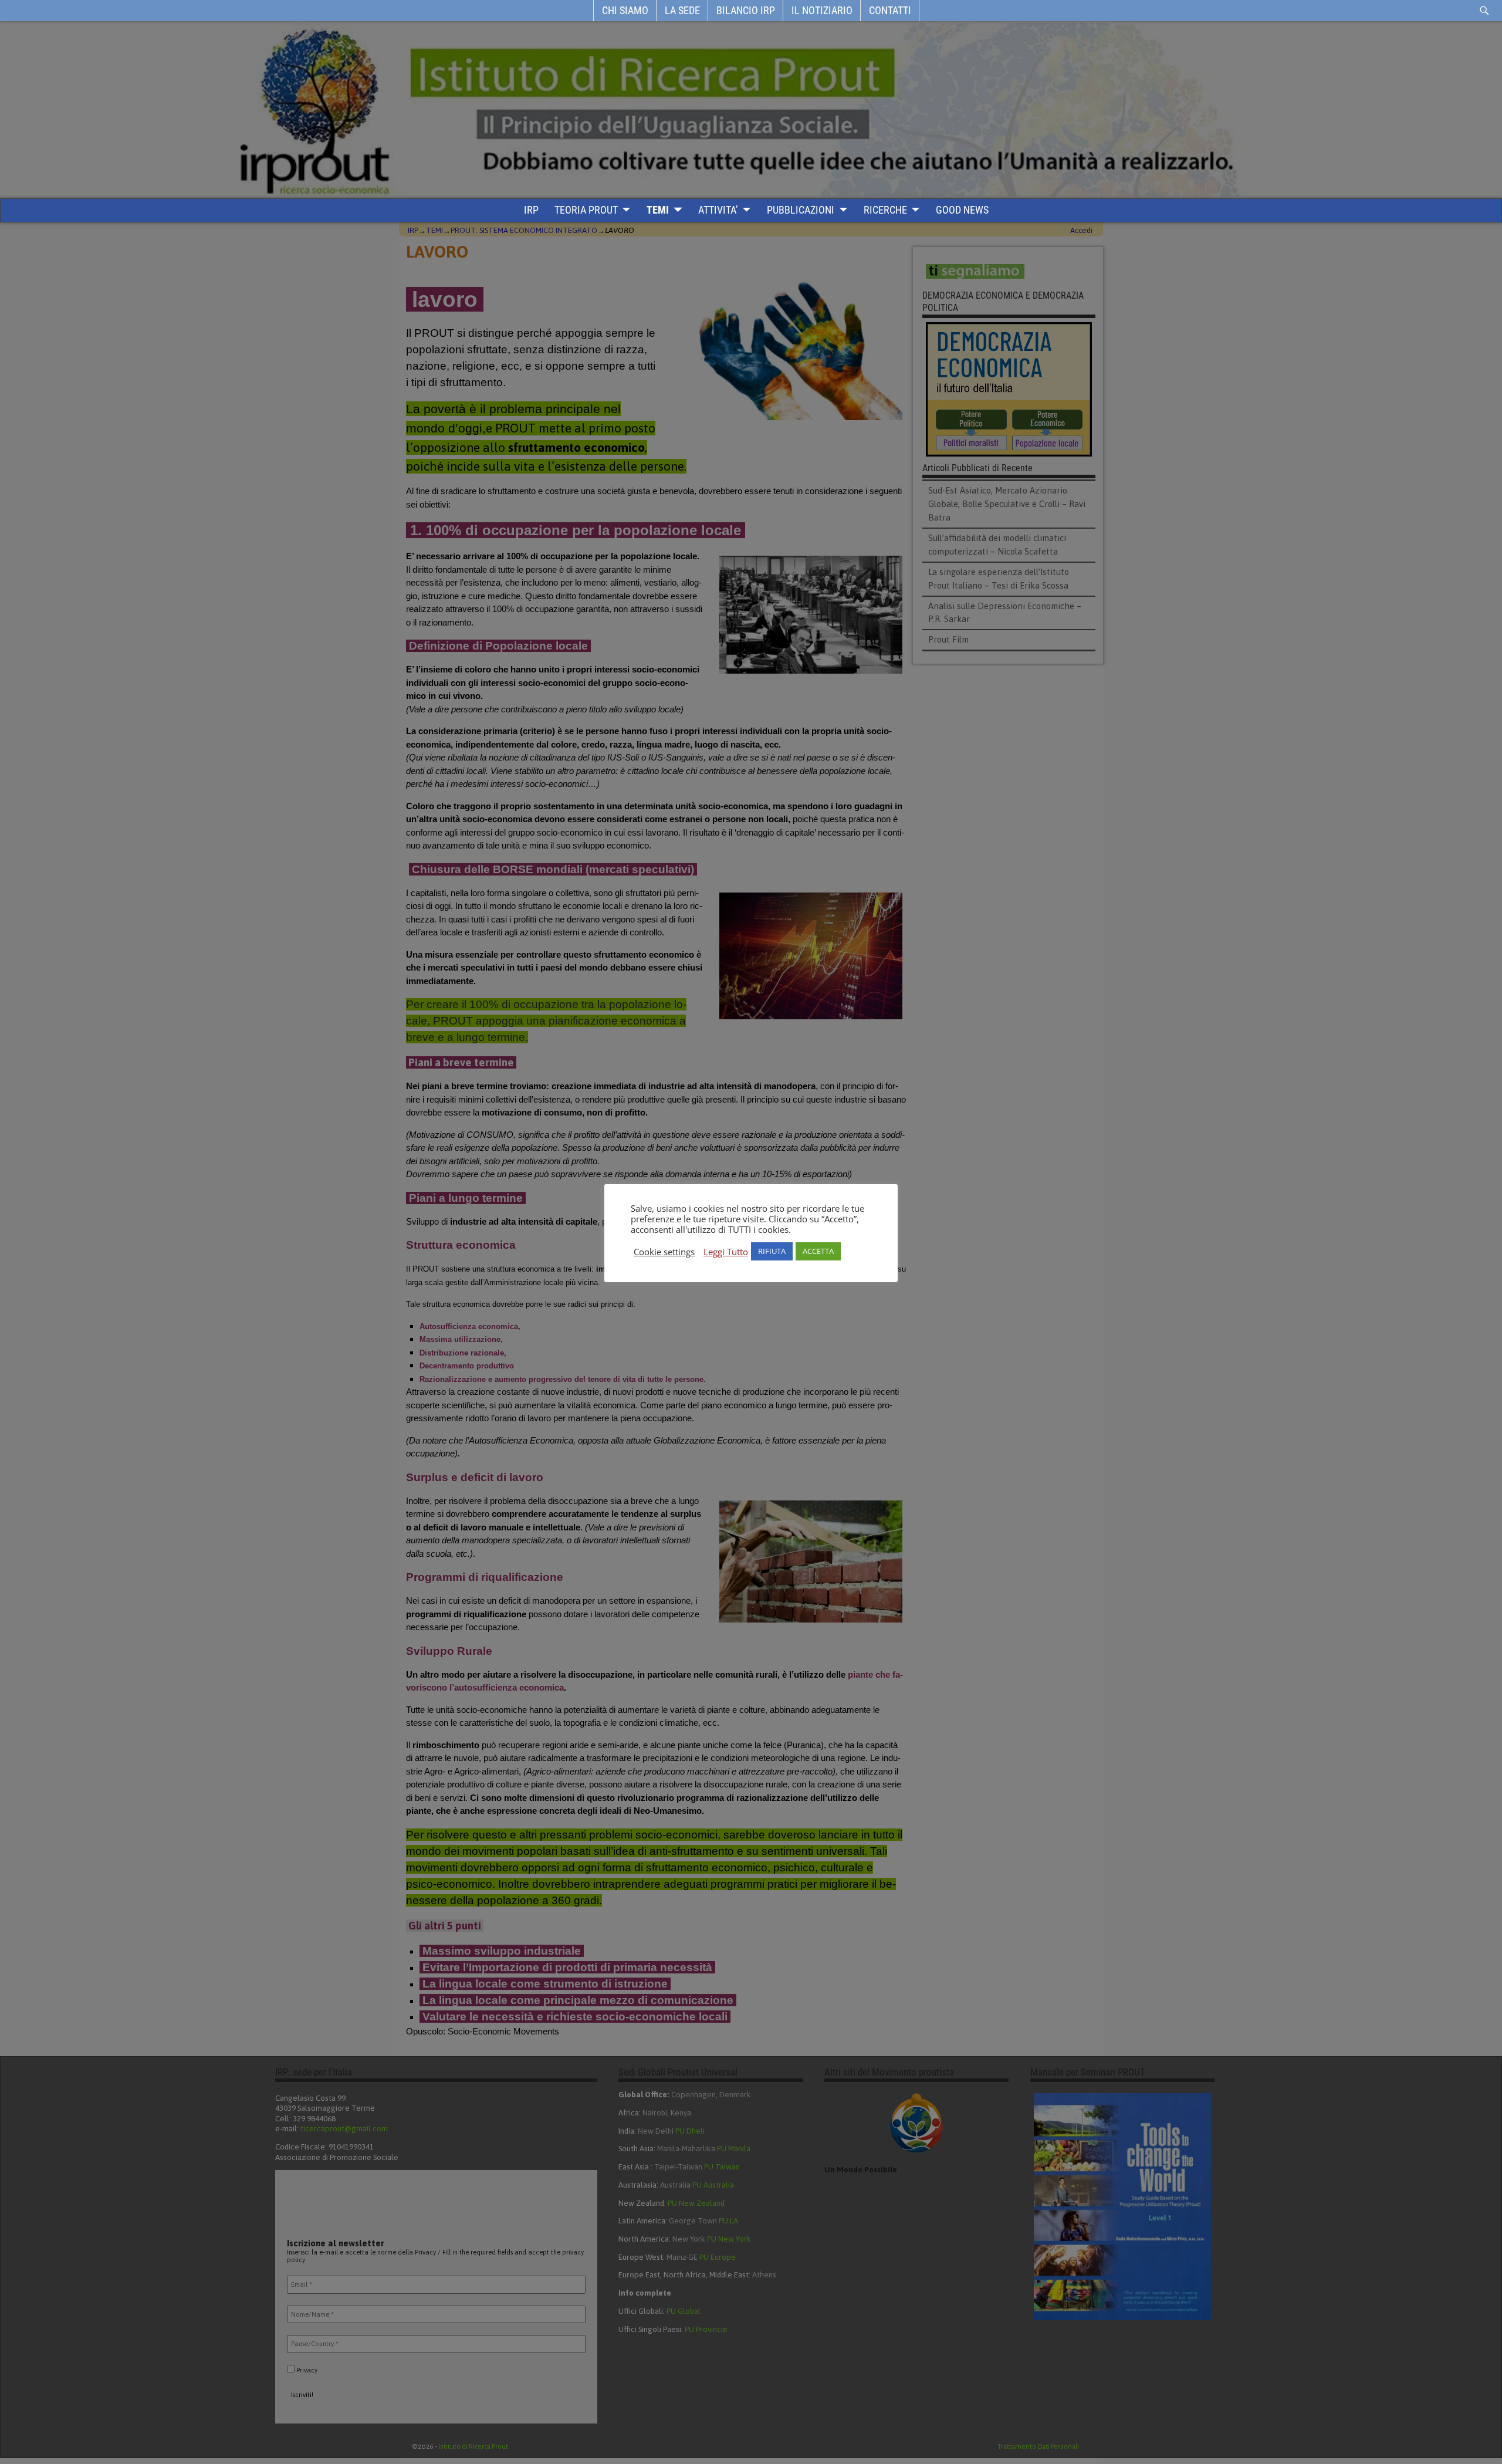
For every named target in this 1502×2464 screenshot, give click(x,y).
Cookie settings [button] (664, 1252)
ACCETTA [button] (818, 1251)
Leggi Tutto (726, 1252)
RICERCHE (885, 210)
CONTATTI (890, 10)
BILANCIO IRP (746, 10)
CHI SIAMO (625, 10)
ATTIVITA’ (718, 210)
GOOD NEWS (962, 210)
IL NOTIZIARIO (822, 10)
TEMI (658, 210)
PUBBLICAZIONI (801, 210)
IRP (531, 210)
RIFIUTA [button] (772, 1251)
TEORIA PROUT (586, 210)
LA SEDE (682, 10)
